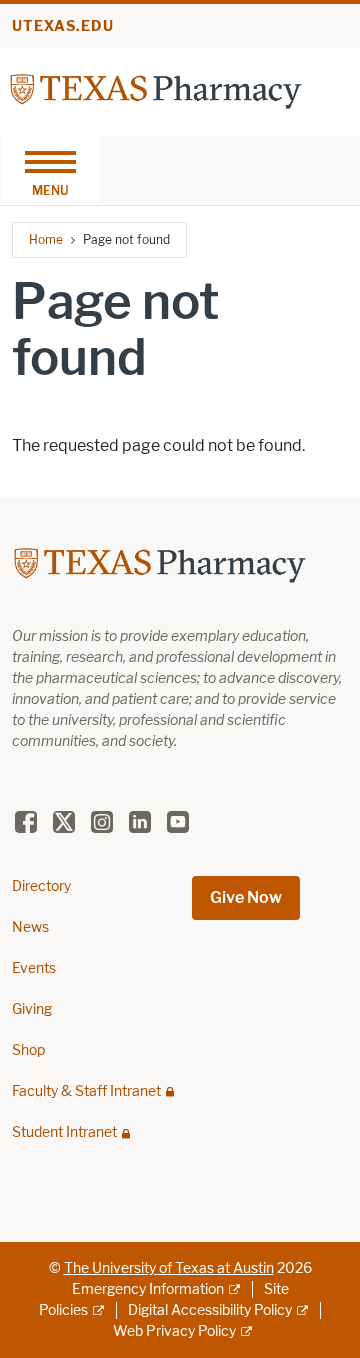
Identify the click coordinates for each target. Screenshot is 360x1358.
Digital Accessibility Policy (210, 1310)
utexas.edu (63, 26)
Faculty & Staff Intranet (86, 1091)
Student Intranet (64, 1132)
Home (46, 239)
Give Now (246, 897)
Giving (32, 1009)
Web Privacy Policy (174, 1331)
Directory (41, 886)
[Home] (156, 90)
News (30, 927)
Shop (28, 1050)
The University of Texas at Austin (169, 1268)
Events (34, 968)
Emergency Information (148, 1289)
